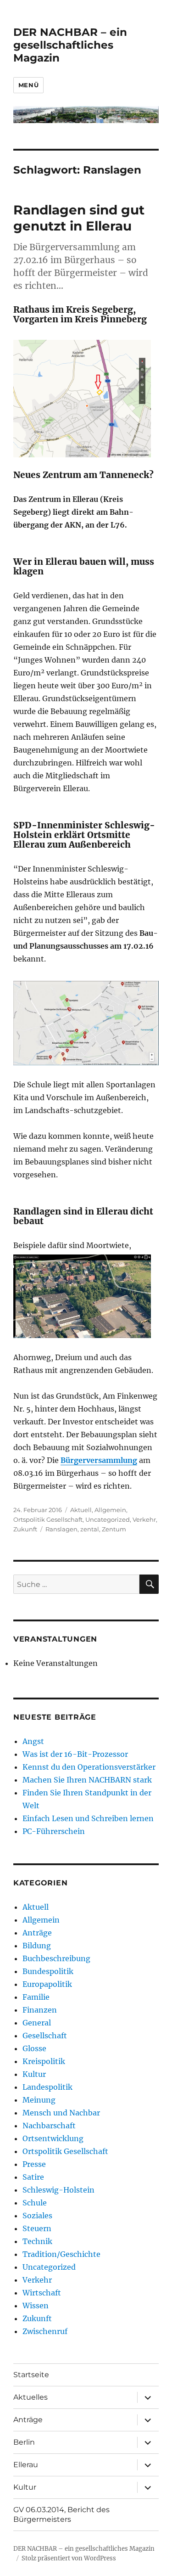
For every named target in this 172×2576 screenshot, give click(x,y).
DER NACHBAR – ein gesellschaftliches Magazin (70, 45)
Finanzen (40, 2010)
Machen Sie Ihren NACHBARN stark (87, 1780)
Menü (28, 85)
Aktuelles (31, 2397)
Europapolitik (47, 1984)
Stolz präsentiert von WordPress (69, 2558)
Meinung (39, 2100)
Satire (33, 2177)
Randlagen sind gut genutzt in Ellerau (79, 218)
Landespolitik (47, 2087)
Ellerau (26, 2465)
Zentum (114, 1529)
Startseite (31, 2375)
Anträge (37, 1933)
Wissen (36, 2306)
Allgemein (110, 1510)
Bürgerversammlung (99, 1460)
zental (90, 1529)
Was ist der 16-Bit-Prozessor (75, 1754)
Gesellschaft (45, 2036)
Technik (37, 2241)
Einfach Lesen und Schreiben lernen (88, 1818)
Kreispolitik (44, 2061)
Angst (33, 1741)
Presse (34, 2164)
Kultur (34, 2074)
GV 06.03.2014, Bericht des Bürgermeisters (61, 2514)
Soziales (37, 2216)
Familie (36, 1997)
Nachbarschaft (49, 2126)
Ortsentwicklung (53, 2138)
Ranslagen (61, 1529)
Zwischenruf (45, 2331)
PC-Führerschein (54, 1831)
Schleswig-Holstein (58, 2190)
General (37, 2023)
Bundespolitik (48, 1971)
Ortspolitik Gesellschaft (48, 1519)
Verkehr (144, 1519)
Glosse (34, 2048)
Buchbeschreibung (56, 1958)
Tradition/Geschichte (61, 2254)
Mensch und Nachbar (61, 2113)
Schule (35, 2203)
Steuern (37, 2228)
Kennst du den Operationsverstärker (89, 1767)
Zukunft (25, 1529)
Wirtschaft (42, 2293)
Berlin (24, 2442)
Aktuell (81, 1510)
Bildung (37, 1946)
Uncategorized (108, 1519)
